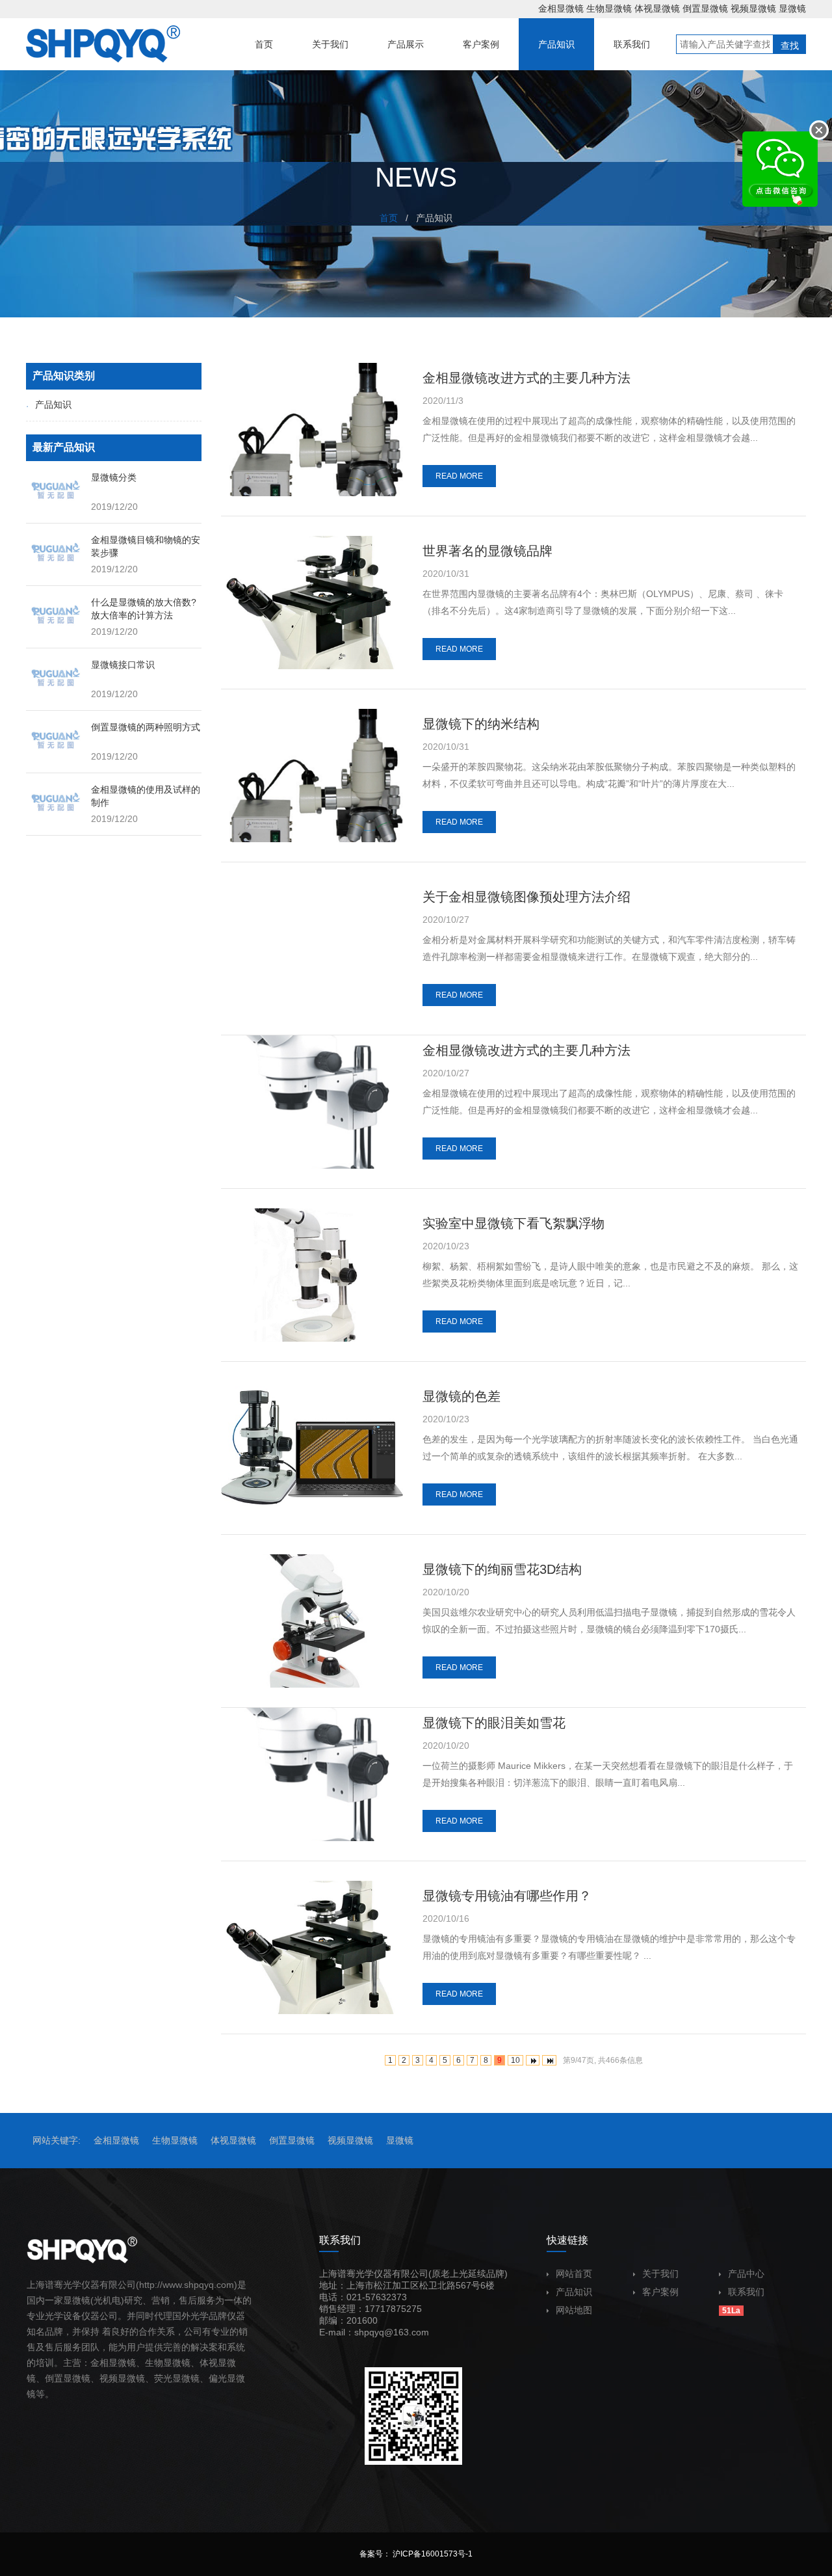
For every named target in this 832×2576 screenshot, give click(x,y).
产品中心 (746, 2274)
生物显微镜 (609, 8)
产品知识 (53, 405)
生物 (154, 2363)
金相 (99, 2363)
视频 (109, 2378)
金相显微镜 (561, 8)
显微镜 (792, 8)
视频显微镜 (753, 8)
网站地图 (574, 2310)
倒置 (54, 2378)
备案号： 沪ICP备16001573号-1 (416, 2554)
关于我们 (660, 2274)
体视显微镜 (657, 8)
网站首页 (574, 2274)
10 (515, 2060)
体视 (209, 2363)
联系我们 (746, 2292)
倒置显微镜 (705, 8)
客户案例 (660, 2292)
